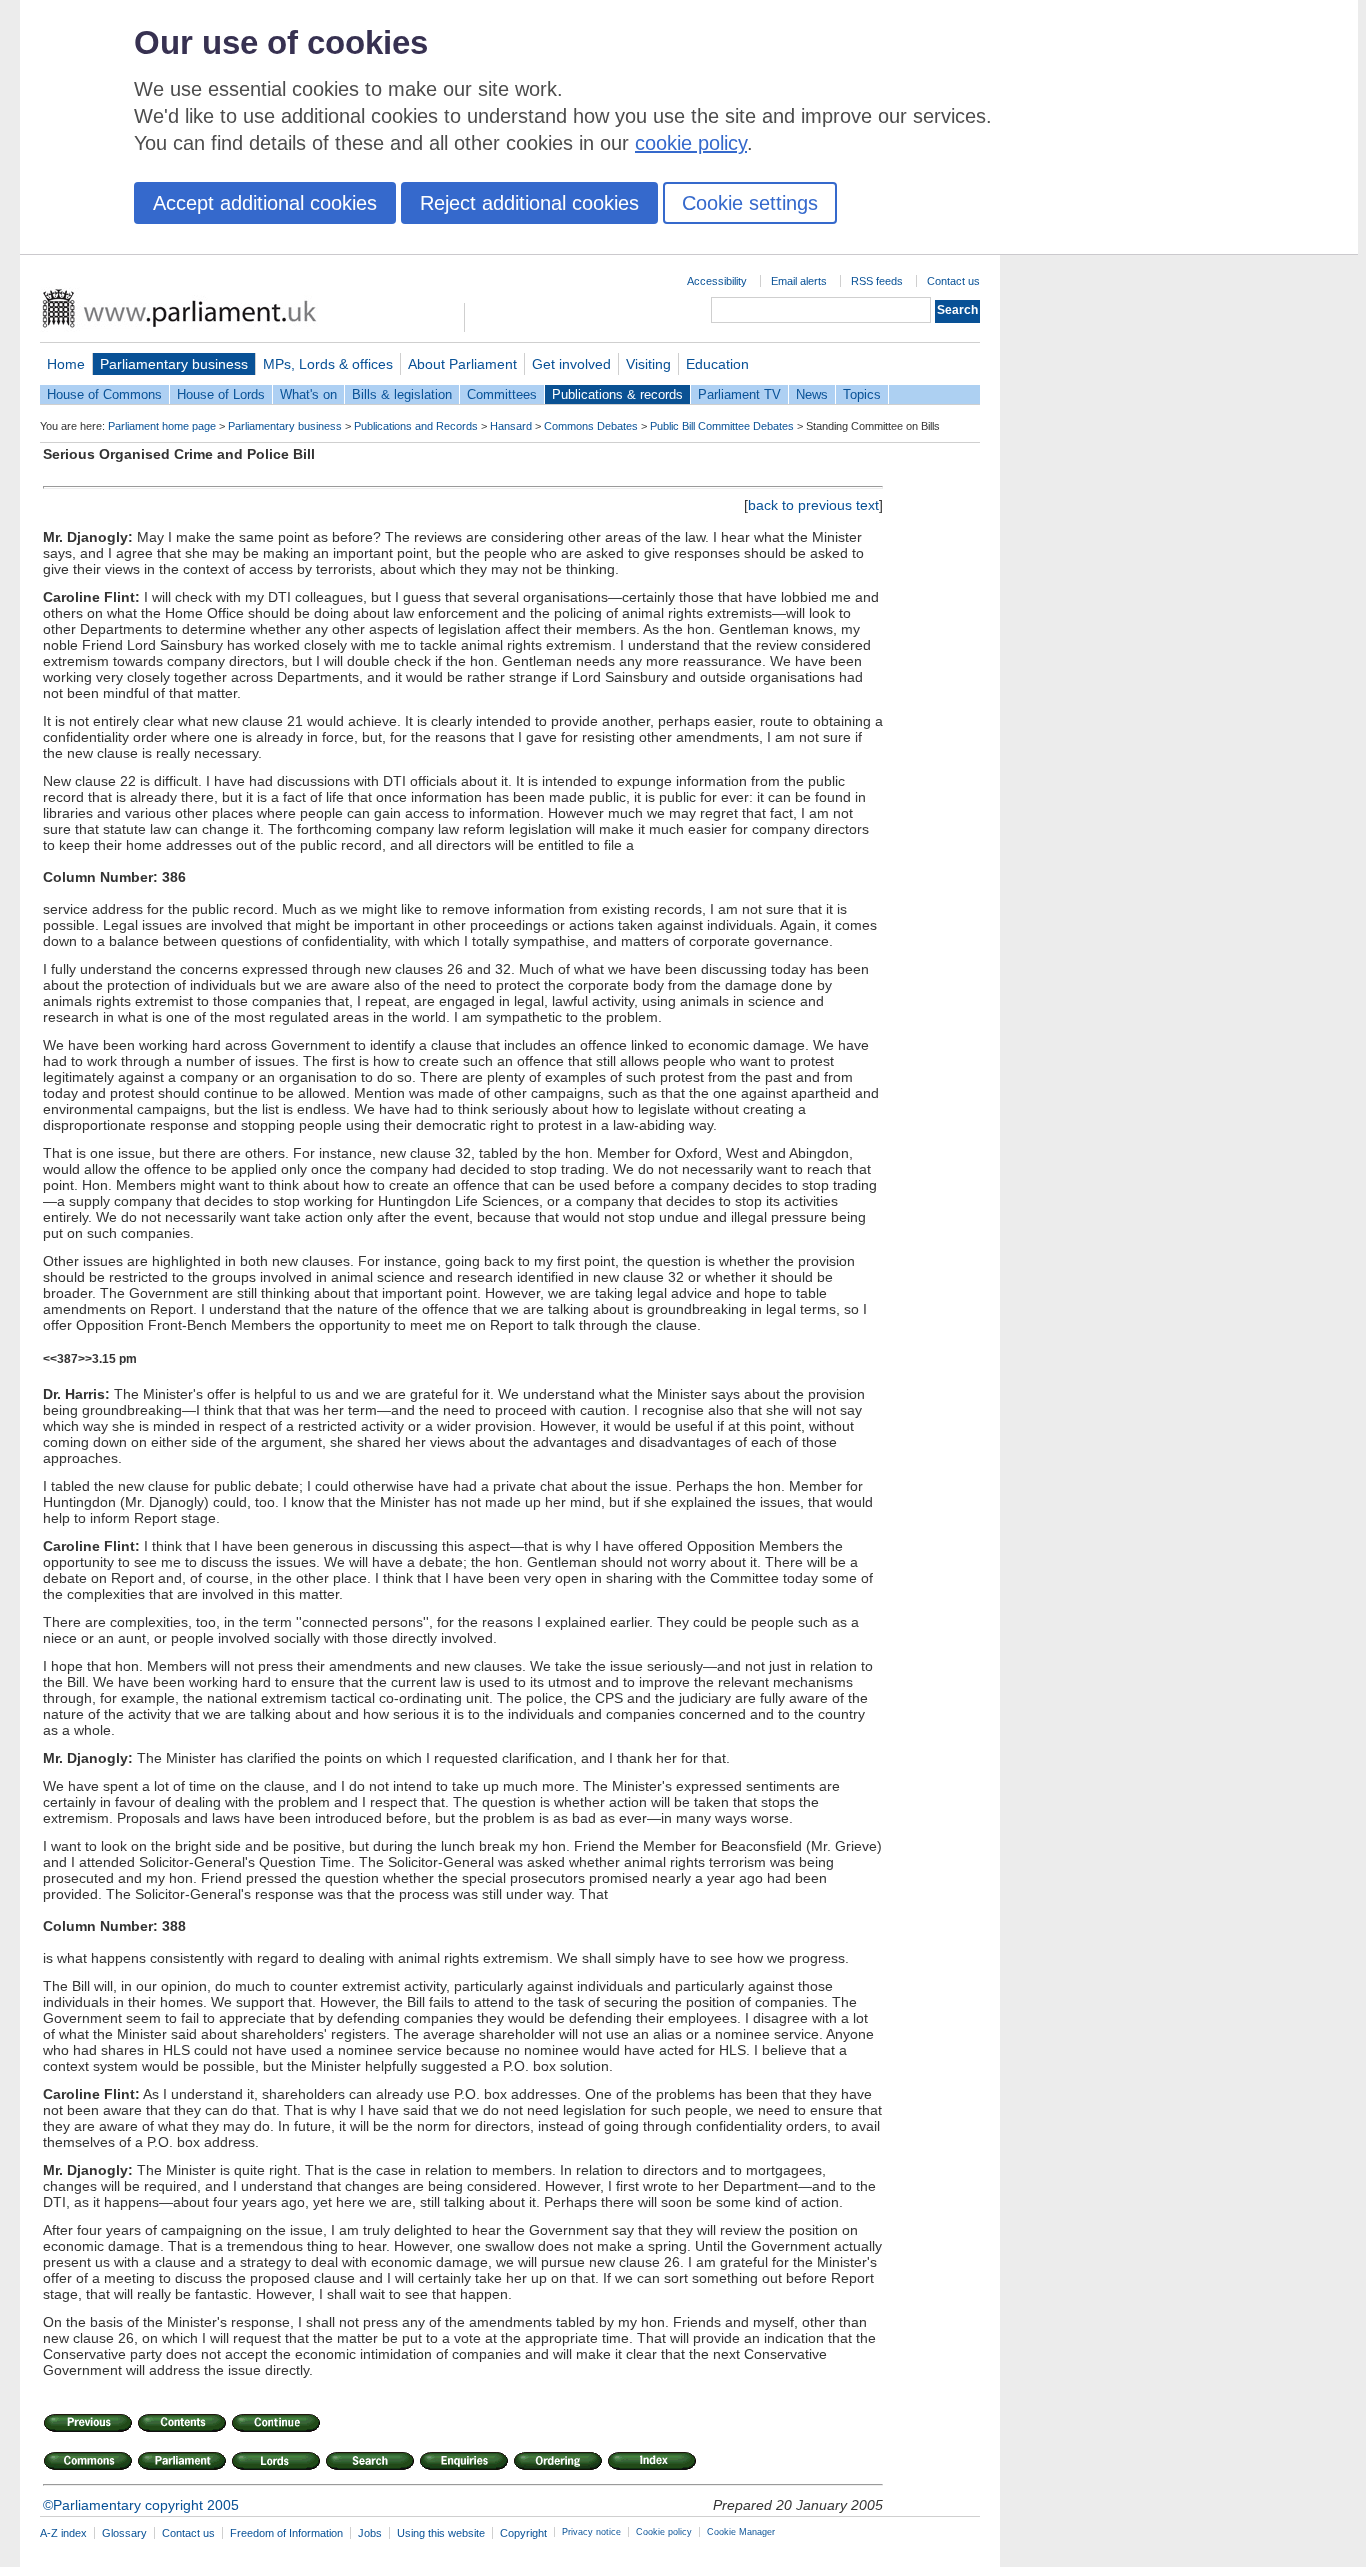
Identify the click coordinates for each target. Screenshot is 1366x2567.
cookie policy (691, 143)
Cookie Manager (741, 2532)
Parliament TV (739, 394)
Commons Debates (591, 426)
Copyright (523, 2533)
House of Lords (221, 394)
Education (717, 364)
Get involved (571, 364)
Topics (862, 394)
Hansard (511, 426)
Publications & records (617, 394)
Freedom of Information (286, 2533)
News (812, 394)
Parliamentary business (174, 364)
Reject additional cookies (529, 203)
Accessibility (717, 281)
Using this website (441, 2533)
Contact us (953, 281)
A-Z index (63, 2533)
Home (66, 364)
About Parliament (462, 364)
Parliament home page (162, 426)
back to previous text (813, 505)
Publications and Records (416, 426)
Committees (502, 394)
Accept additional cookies (265, 203)
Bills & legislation (402, 394)
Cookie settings (750, 203)
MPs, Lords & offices (328, 364)
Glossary (124, 2533)
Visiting (648, 364)
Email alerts (799, 281)
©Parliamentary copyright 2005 (141, 2505)
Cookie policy (664, 2532)
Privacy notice (591, 2532)
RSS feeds (877, 281)
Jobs (370, 2533)
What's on (308, 394)
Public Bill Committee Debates (722, 426)
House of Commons (104, 394)
